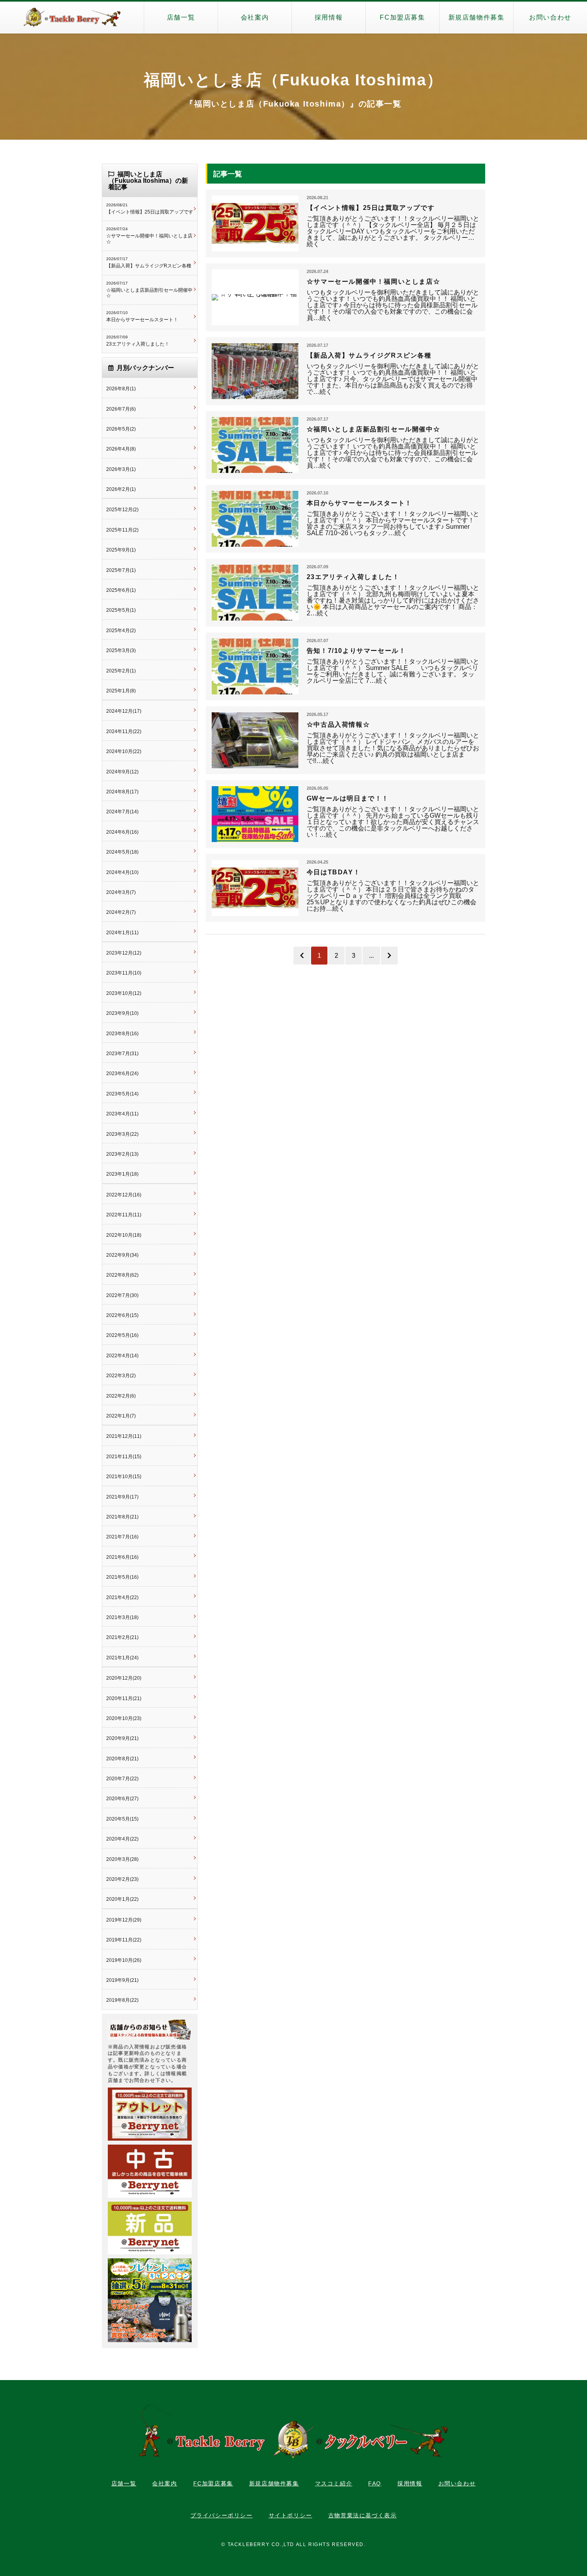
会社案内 (255, 17)
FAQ (375, 2483)
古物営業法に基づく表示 (363, 2515)
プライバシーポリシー (222, 2515)
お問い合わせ (550, 17)
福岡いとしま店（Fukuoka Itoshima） (293, 80)
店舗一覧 (181, 17)
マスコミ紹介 (334, 2483)
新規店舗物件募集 (477, 17)
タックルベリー (72, 18)
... (371, 956)
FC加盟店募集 (402, 17)
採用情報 (329, 17)
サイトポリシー (291, 2515)
